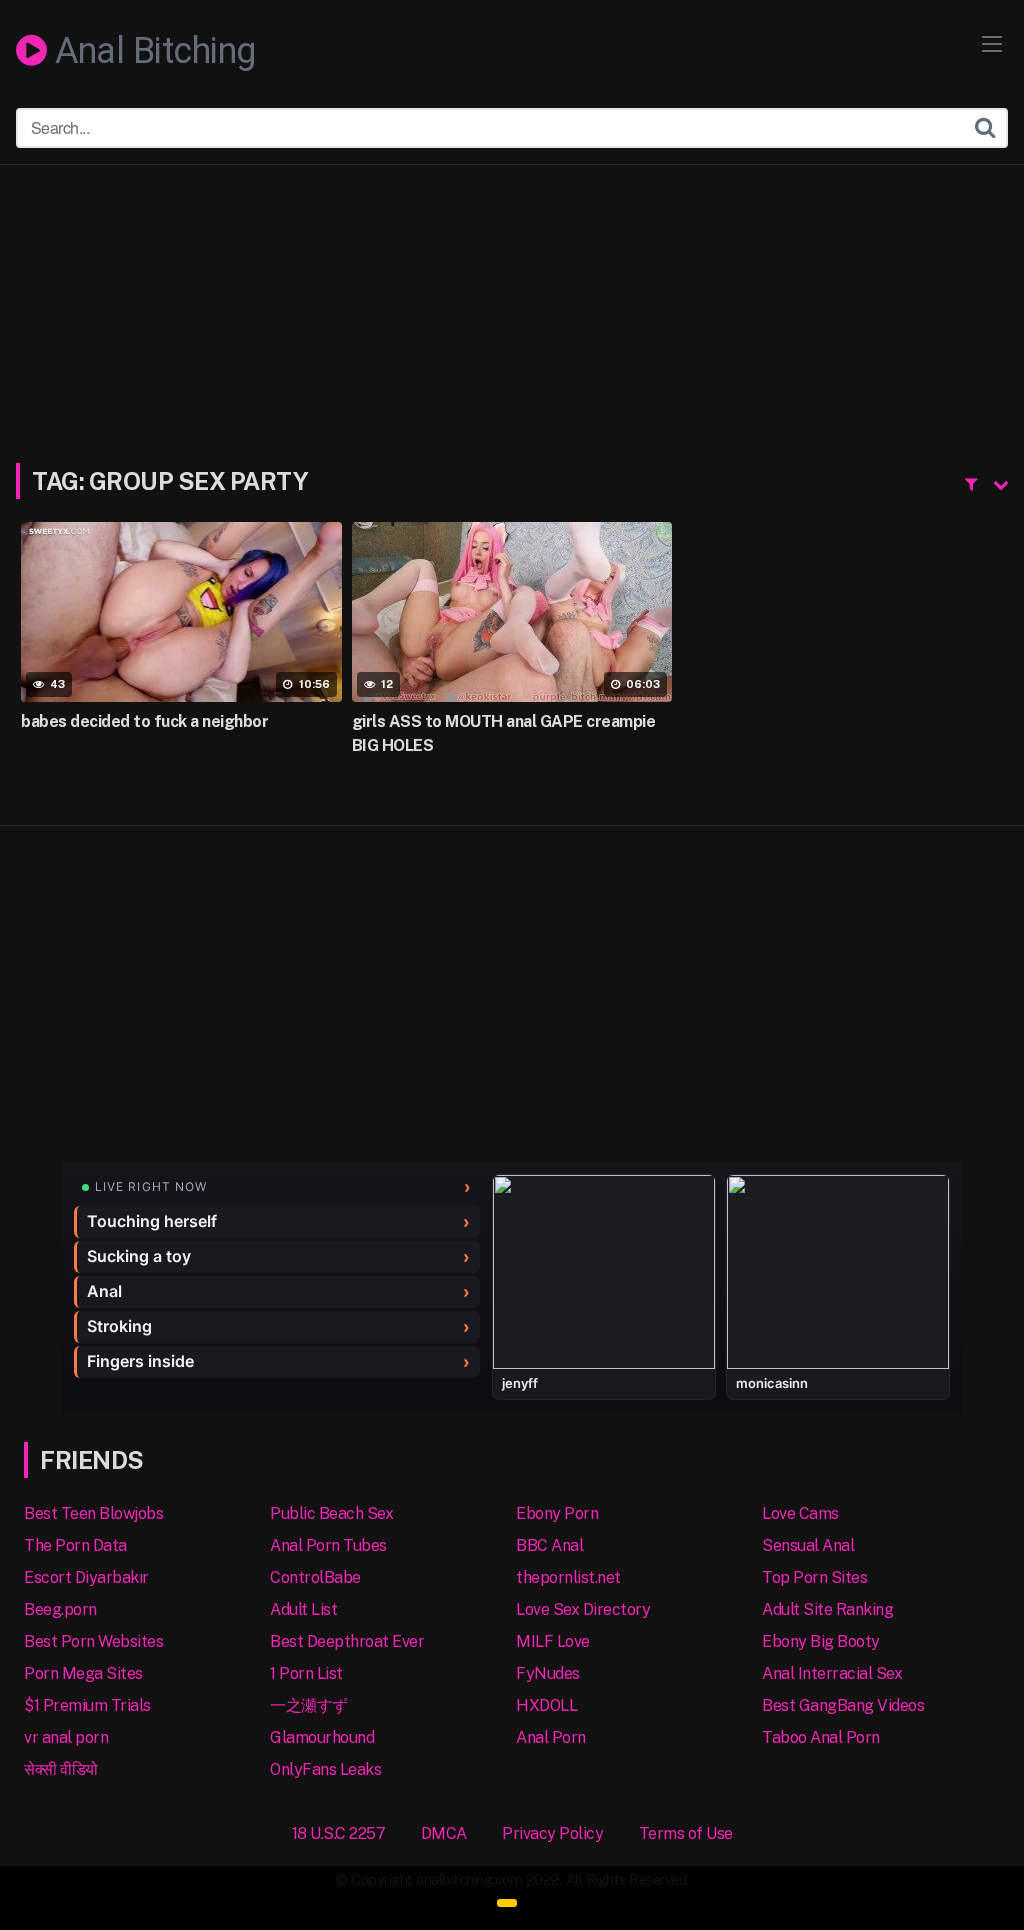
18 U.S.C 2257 (339, 1833)
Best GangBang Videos (843, 1705)
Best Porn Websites (93, 1641)
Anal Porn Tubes (328, 1545)
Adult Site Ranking (827, 1609)
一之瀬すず (309, 1705)
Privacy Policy (552, 1833)
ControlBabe (315, 1577)
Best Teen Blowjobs (93, 1513)
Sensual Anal (808, 1545)
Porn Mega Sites (83, 1673)
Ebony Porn (557, 1513)
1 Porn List (306, 1673)
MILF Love (553, 1641)
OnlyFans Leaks (325, 1769)
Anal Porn (551, 1737)
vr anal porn (66, 1737)
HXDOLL (546, 1705)
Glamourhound (322, 1737)
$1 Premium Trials (87, 1705)
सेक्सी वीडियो (61, 1769)
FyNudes (548, 1673)
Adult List (303, 1609)
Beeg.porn (60, 1609)
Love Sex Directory (583, 1609)
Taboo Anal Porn (821, 1737)
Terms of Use (686, 1833)
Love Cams (800, 1513)
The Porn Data (75, 1545)
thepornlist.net (568, 1577)
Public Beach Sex (331, 1513)
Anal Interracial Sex (832, 1673)
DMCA (444, 1833)
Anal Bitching (151, 52)
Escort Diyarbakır (86, 1577)
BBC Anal (549, 1545)
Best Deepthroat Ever (347, 1641)
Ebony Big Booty (821, 1641)
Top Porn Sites (814, 1577)
